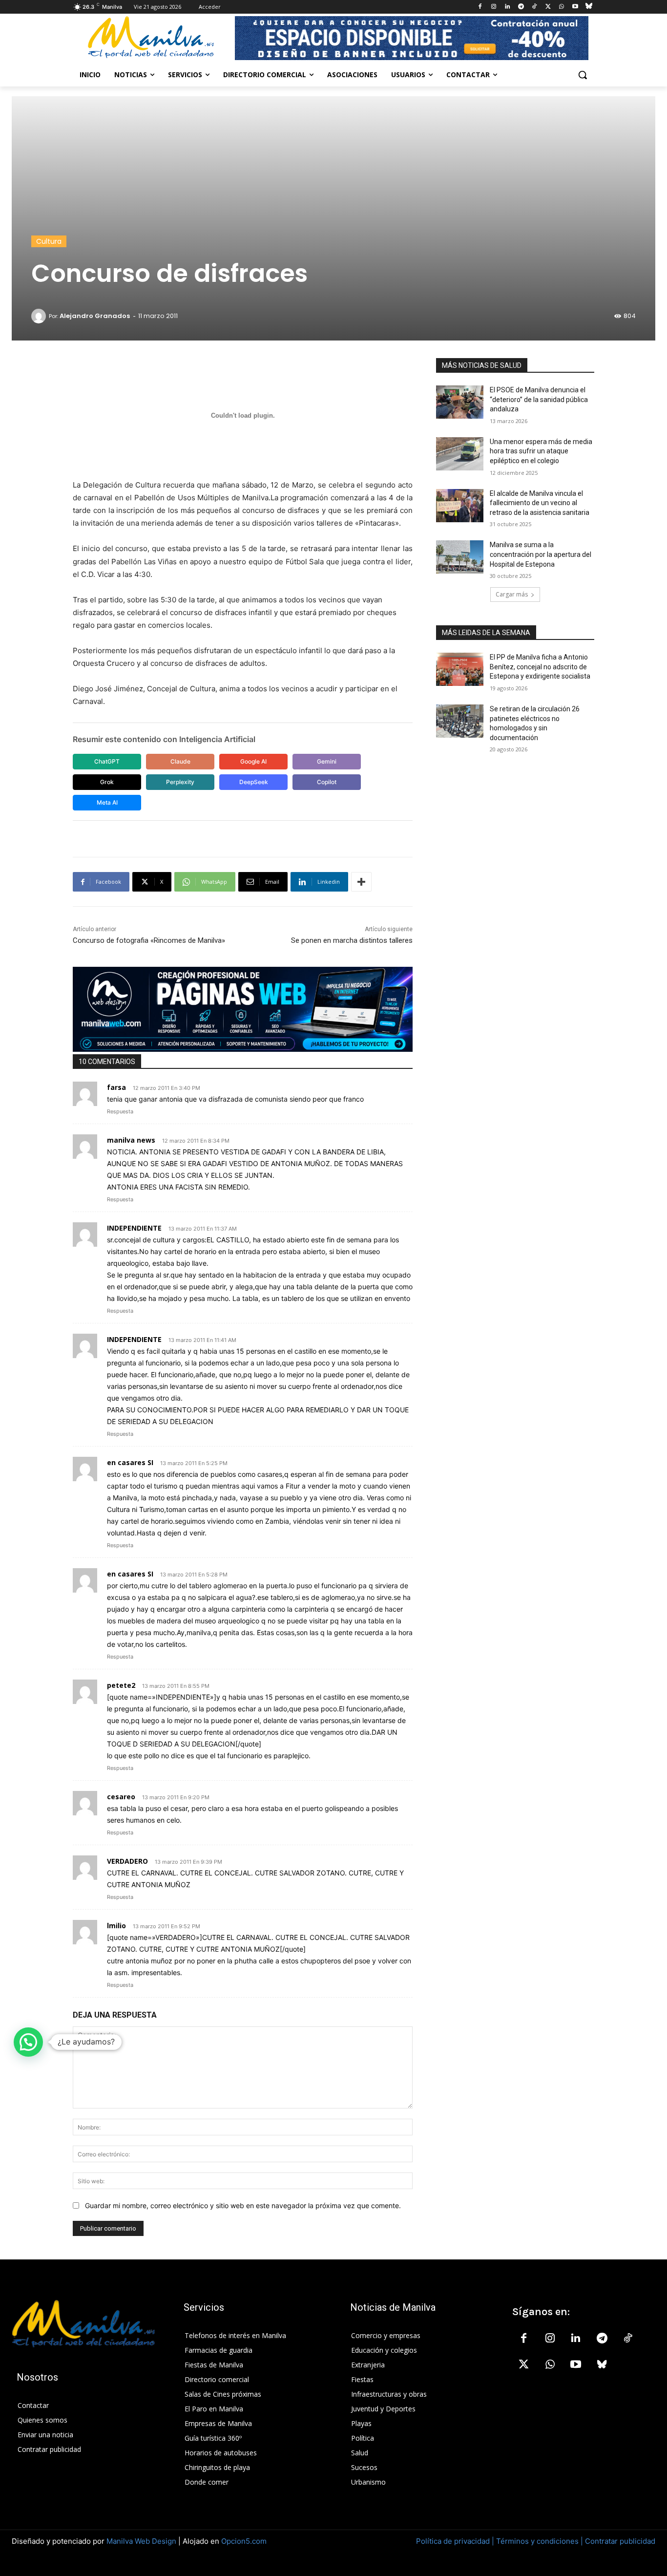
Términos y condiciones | (540, 2541)
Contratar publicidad (620, 2541)
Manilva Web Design (141, 2541)
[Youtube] (575, 7)
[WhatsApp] (562, 7)
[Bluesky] (589, 7)
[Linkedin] (507, 7)
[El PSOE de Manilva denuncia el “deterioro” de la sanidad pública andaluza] (460, 402)
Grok (107, 782)
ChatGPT (107, 761)
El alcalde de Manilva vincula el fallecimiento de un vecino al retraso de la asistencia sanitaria (540, 503)
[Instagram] (494, 7)
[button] (583, 75)
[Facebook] (480, 7)
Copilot (327, 782)
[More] (361, 882)
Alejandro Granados (95, 316)
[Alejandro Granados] (40, 316)
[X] (548, 7)
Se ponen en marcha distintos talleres (352, 940)
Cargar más (512, 594)
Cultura (49, 241)
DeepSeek (254, 782)
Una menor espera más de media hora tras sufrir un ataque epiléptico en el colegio (541, 451)
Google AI (253, 761)
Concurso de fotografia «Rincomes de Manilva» (149, 940)
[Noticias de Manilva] (151, 37)
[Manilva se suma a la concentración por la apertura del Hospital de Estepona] (460, 557)
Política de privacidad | (456, 2541)
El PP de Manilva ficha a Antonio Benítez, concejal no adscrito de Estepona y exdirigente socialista (540, 667)
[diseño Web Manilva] (243, 1009)
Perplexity (180, 782)
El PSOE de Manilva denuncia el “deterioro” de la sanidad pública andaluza (539, 399)
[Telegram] (521, 7)
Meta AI (107, 802)
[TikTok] (534, 7)
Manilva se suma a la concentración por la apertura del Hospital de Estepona (541, 554)
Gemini (327, 761)
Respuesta (120, 1111)
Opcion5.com (244, 2541)
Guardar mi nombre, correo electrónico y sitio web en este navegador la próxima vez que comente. (243, 2205)
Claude (180, 761)
